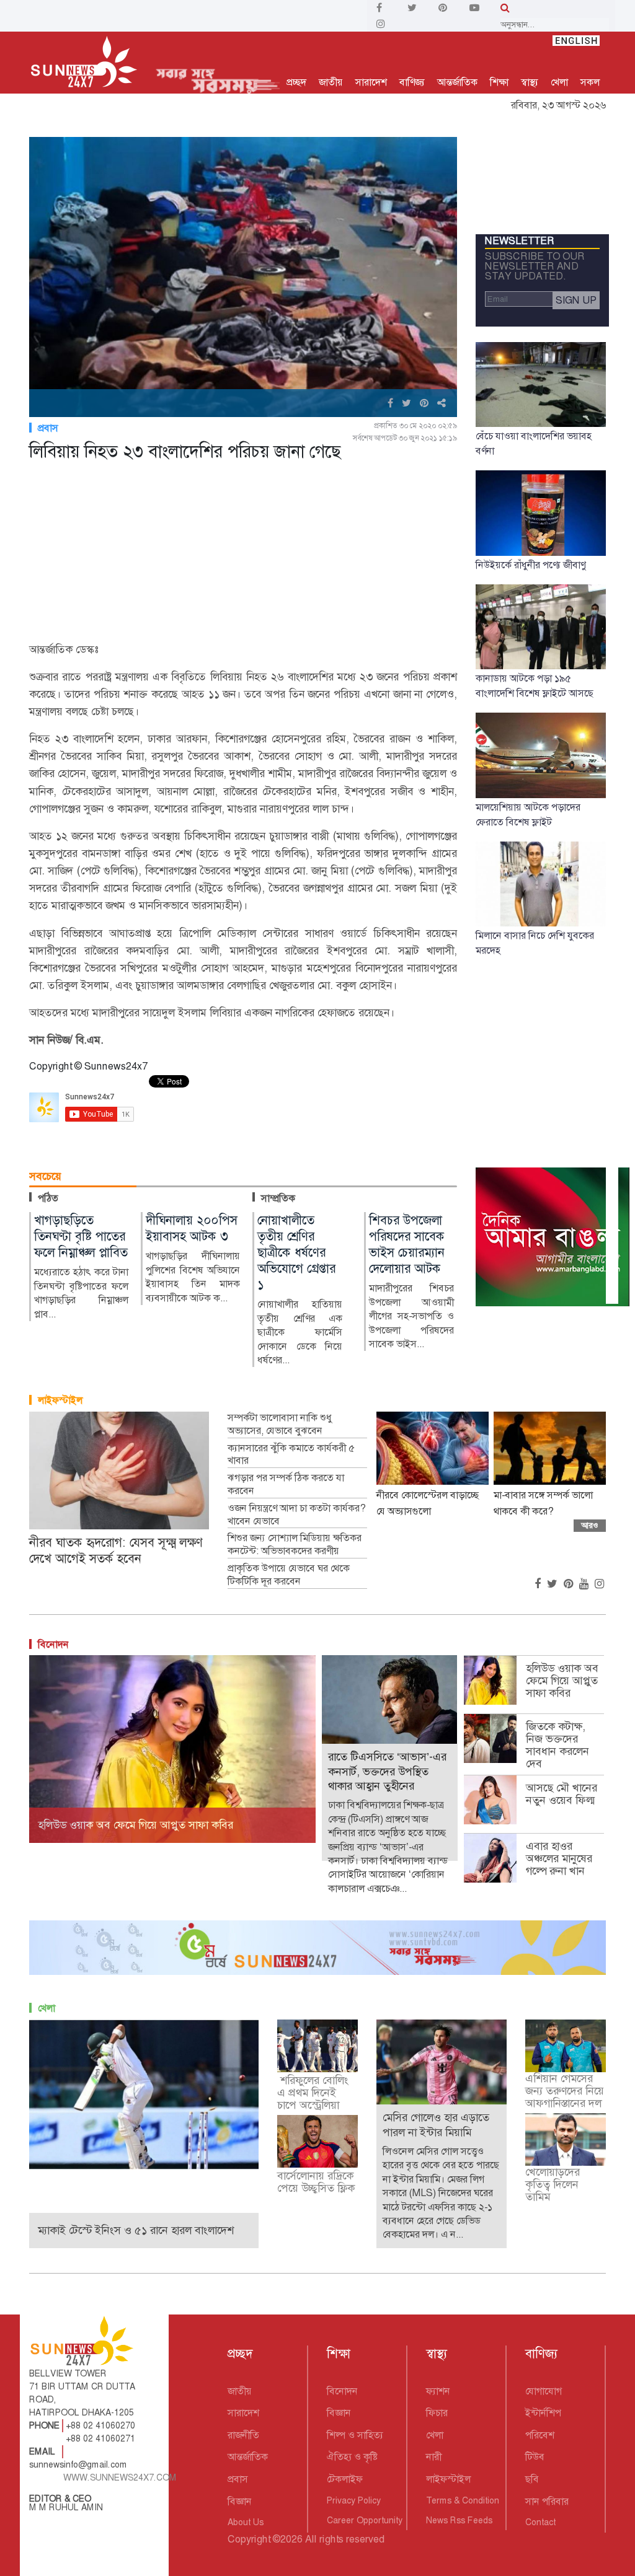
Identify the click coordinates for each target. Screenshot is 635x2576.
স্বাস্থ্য (530, 82)
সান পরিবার (547, 2501)
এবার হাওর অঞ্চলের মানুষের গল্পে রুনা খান (559, 1858)
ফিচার (437, 2413)
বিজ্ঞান (240, 2501)
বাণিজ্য (412, 82)
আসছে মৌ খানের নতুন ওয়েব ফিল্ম (562, 1794)
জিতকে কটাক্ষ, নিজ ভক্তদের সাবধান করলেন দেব (557, 1745)
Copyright (249, 2539)
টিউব (535, 2457)
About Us (246, 2522)
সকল (590, 82)
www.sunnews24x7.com (120, 2477)
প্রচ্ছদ (296, 82)
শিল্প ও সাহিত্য (355, 2435)
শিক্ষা (499, 82)
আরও (590, 1525)
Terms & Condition (463, 2500)
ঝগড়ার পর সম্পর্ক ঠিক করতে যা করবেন (286, 1484)
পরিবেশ (540, 2435)
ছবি (532, 2479)
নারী (434, 2457)
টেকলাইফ (345, 2479)
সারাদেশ (371, 82)
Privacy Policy (354, 2500)
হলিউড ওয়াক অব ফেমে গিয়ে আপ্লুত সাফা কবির (562, 1681)
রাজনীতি (243, 2435)
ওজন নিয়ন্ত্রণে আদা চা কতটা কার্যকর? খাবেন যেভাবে (296, 1515)
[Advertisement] (243, 554)
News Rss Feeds (459, 2520)
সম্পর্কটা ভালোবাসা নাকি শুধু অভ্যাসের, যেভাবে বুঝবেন (280, 1424)
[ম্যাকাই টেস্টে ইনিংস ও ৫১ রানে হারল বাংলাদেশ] (144, 2094)
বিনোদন (53, 1644)
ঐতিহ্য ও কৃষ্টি (352, 2457)
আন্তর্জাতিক (457, 82)
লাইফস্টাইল (60, 1400)
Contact (540, 2522)
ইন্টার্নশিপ (543, 2413)
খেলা (559, 82)
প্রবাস (48, 428)
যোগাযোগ (544, 2391)
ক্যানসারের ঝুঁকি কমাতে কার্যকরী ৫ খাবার (291, 1455)
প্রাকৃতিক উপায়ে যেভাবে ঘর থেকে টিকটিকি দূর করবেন (289, 1575)
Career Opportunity (365, 2520)
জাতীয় (331, 82)
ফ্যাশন (438, 2391)
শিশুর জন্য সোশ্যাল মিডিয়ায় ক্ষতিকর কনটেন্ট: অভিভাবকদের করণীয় (295, 1545)
